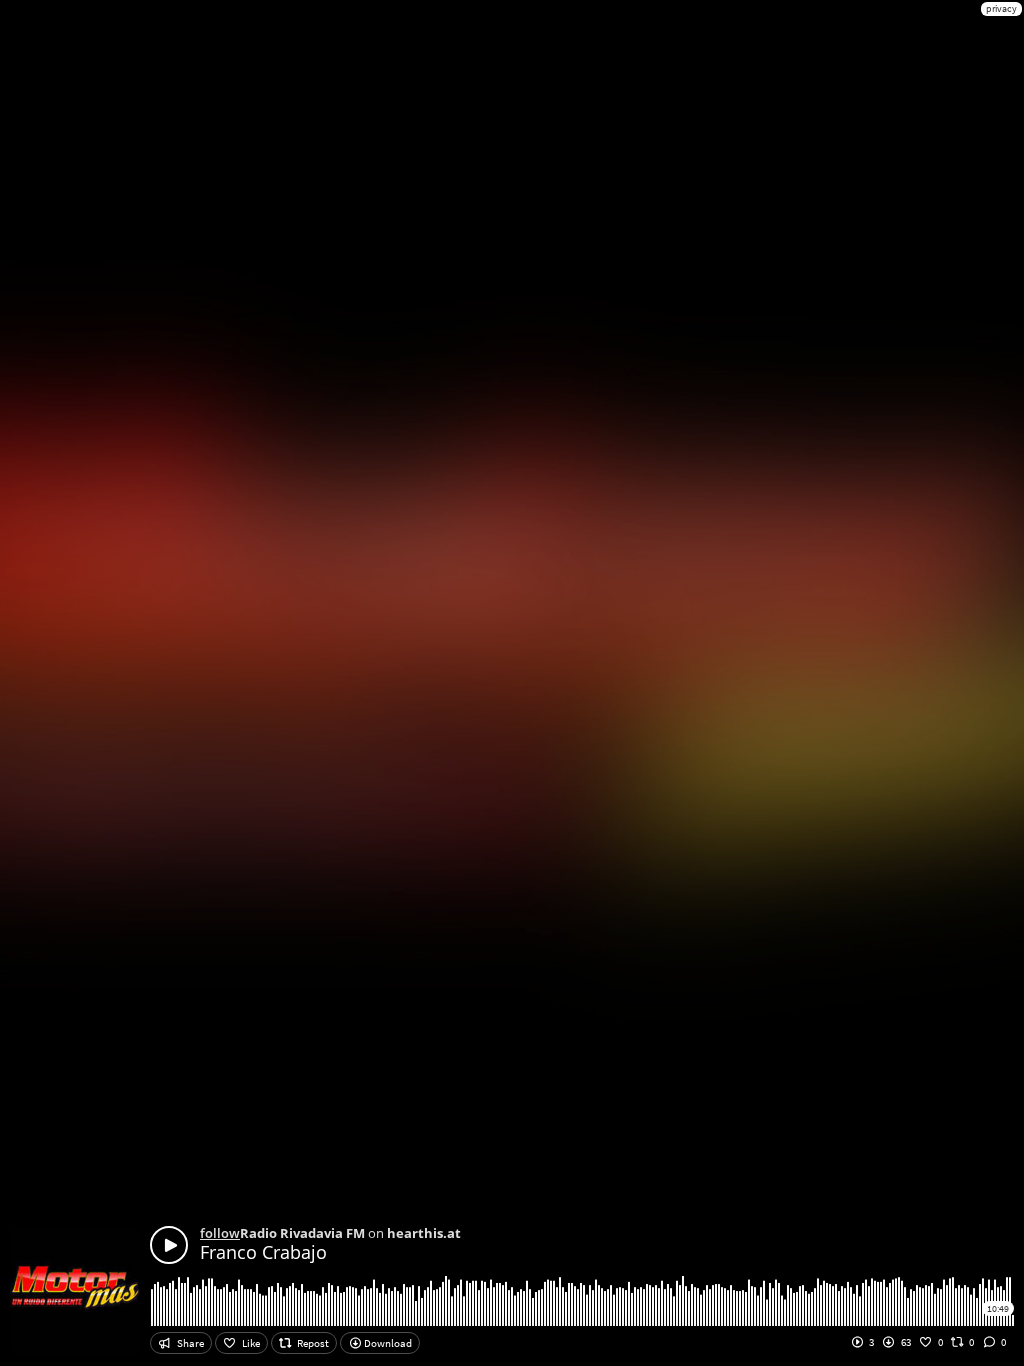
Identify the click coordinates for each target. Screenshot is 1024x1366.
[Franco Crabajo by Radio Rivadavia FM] (169, 1245)
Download (387, 1343)
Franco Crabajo (263, 1252)
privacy (1001, 8)
